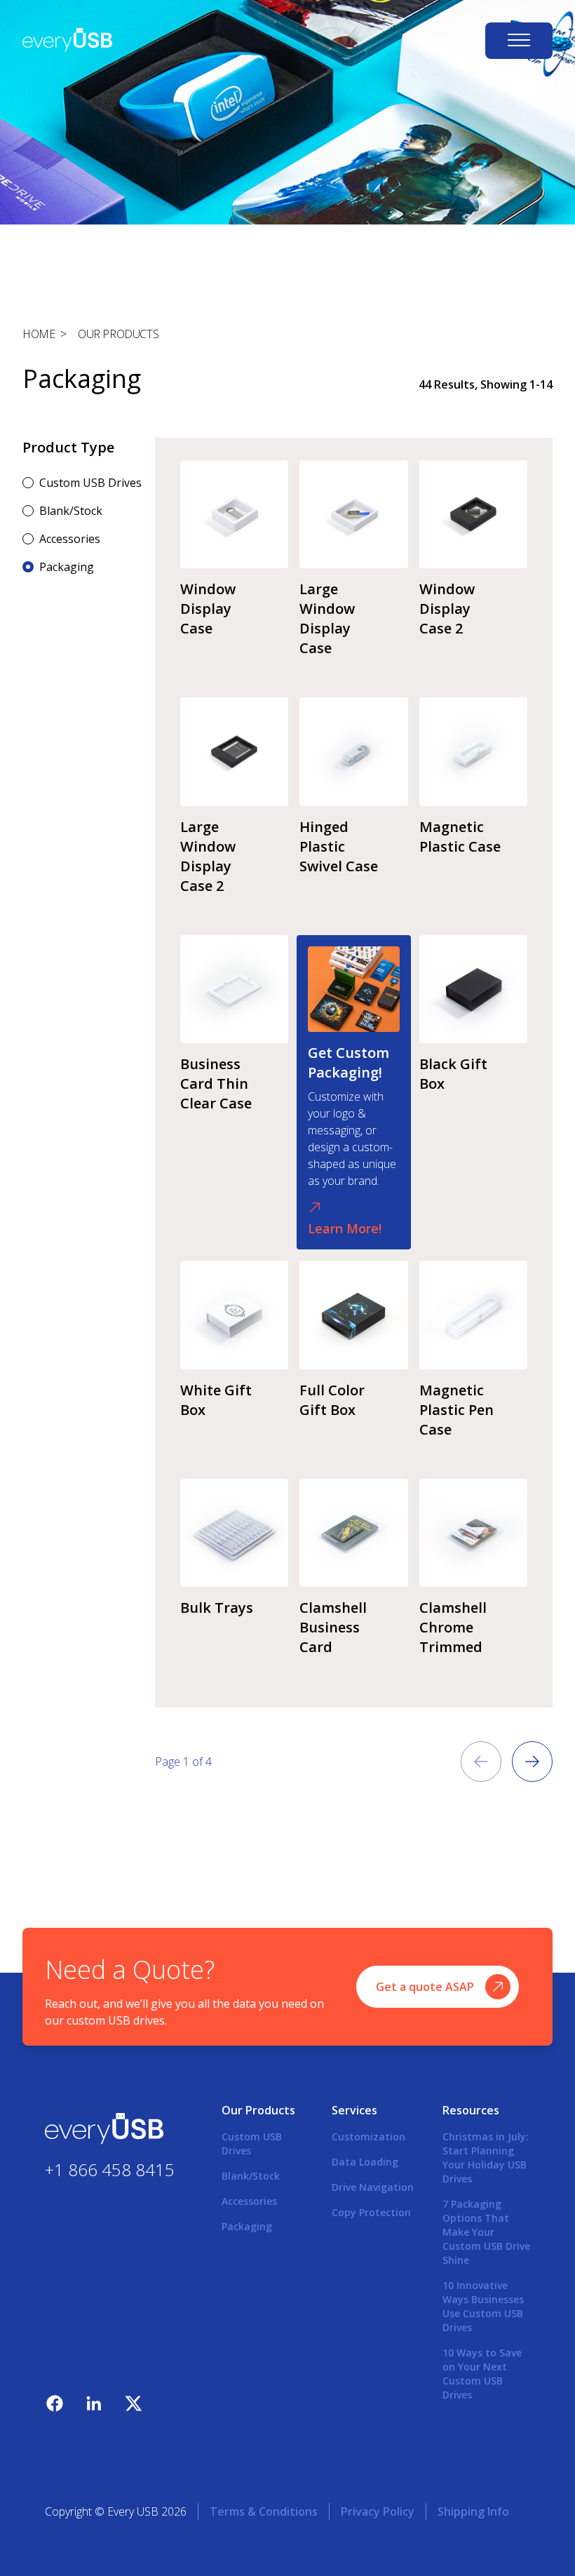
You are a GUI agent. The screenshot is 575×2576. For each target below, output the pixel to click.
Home (39, 334)
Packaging (67, 567)
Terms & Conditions (264, 2511)
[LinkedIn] (94, 2403)
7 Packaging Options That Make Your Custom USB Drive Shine (486, 2232)
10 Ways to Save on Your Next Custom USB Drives (482, 2374)
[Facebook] (55, 2403)
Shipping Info (473, 2511)
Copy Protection (371, 2212)
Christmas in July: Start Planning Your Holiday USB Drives (486, 2158)
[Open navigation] (519, 41)
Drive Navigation (373, 2187)
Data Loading (365, 2162)
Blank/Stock (71, 511)
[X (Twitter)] (133, 2403)
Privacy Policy (378, 2511)
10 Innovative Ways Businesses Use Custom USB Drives (483, 2306)
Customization (368, 2136)
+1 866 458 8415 (110, 2169)
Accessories (70, 539)
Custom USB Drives (90, 483)
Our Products (118, 334)
